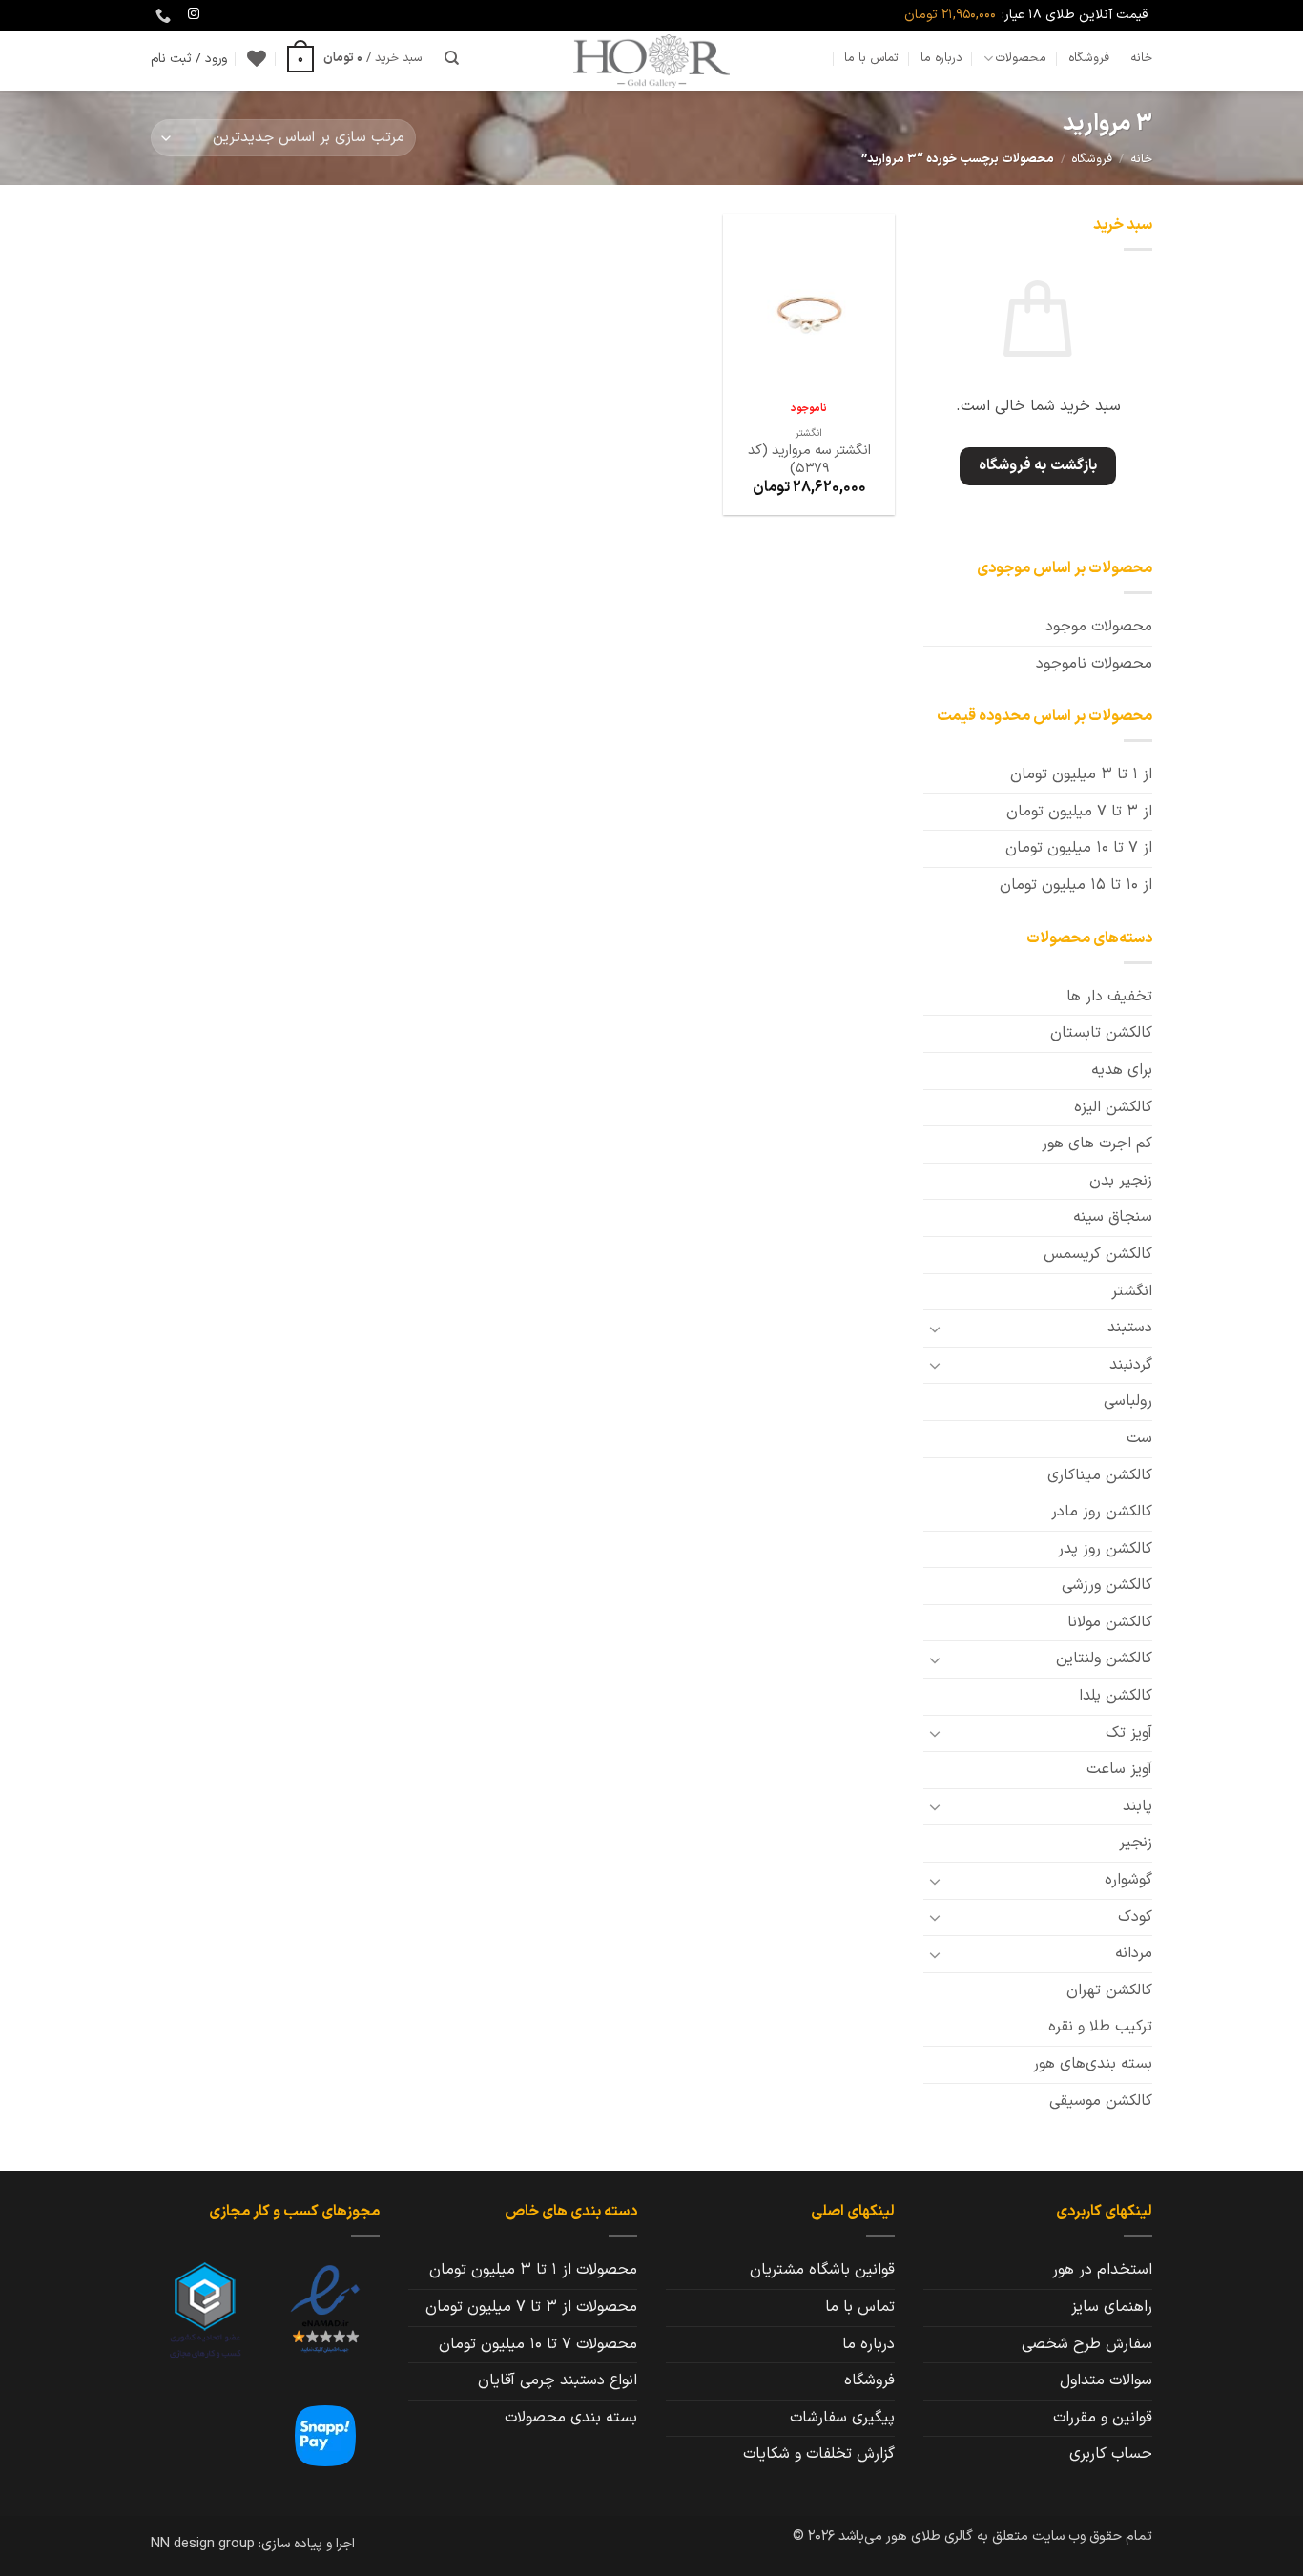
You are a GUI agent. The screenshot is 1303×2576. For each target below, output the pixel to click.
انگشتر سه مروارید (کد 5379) (809, 460)
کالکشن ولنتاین (1104, 1659)
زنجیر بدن (1121, 1181)
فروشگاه (1089, 58)
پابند (1138, 1806)
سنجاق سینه (1113, 1217)
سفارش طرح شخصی (1087, 2344)
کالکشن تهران (1109, 1990)
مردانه (1134, 1953)
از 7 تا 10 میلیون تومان (1079, 848)
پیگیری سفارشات (842, 2418)
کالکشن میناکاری (1100, 1475)
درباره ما (941, 58)
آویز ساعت (1119, 1769)
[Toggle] (935, 1329)
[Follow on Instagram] (194, 14)
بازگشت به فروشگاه (1038, 465)
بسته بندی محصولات (571, 2418)
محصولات (1021, 58)
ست (1139, 1438)
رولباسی (1128, 1401)
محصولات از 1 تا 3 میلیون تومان (533, 2270)
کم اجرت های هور (1097, 1144)
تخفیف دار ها (1109, 997)
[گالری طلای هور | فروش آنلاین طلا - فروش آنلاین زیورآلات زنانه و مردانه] (651, 61)
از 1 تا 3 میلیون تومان (1081, 774)
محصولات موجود (1099, 627)
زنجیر (1136, 1843)
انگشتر (1132, 1291)
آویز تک (1129, 1733)
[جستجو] (452, 58)
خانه (1141, 58)
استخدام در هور (1102, 2270)
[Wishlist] (257, 58)
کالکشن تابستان (1101, 1033)
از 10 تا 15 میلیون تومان (1076, 885)
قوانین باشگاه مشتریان (822, 2270)
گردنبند (1131, 1365)
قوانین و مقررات (1103, 2418)
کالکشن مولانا (1110, 1622)
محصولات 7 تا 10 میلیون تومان (538, 2344)
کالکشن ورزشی (1107, 1585)
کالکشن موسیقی (1101, 2101)
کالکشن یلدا (1116, 1696)
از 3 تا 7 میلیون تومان (1079, 812)
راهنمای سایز (1112, 2307)
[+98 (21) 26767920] (161, 16)
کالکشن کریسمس (1098, 1254)
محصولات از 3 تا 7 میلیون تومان (531, 2307)
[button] (355, 58)
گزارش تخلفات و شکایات (819, 2454)
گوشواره (1128, 1880)
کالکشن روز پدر (1105, 1549)
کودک (1135, 1917)
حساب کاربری (1111, 2454)
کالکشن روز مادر (1102, 1512)
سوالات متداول (1106, 2380)
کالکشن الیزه (1113, 1107)
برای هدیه (1122, 1070)
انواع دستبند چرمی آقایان (558, 2380)
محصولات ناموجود (1094, 664)
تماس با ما (871, 58)
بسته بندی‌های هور (1093, 2064)
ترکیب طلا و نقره (1100, 2027)
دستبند (1130, 1328)
